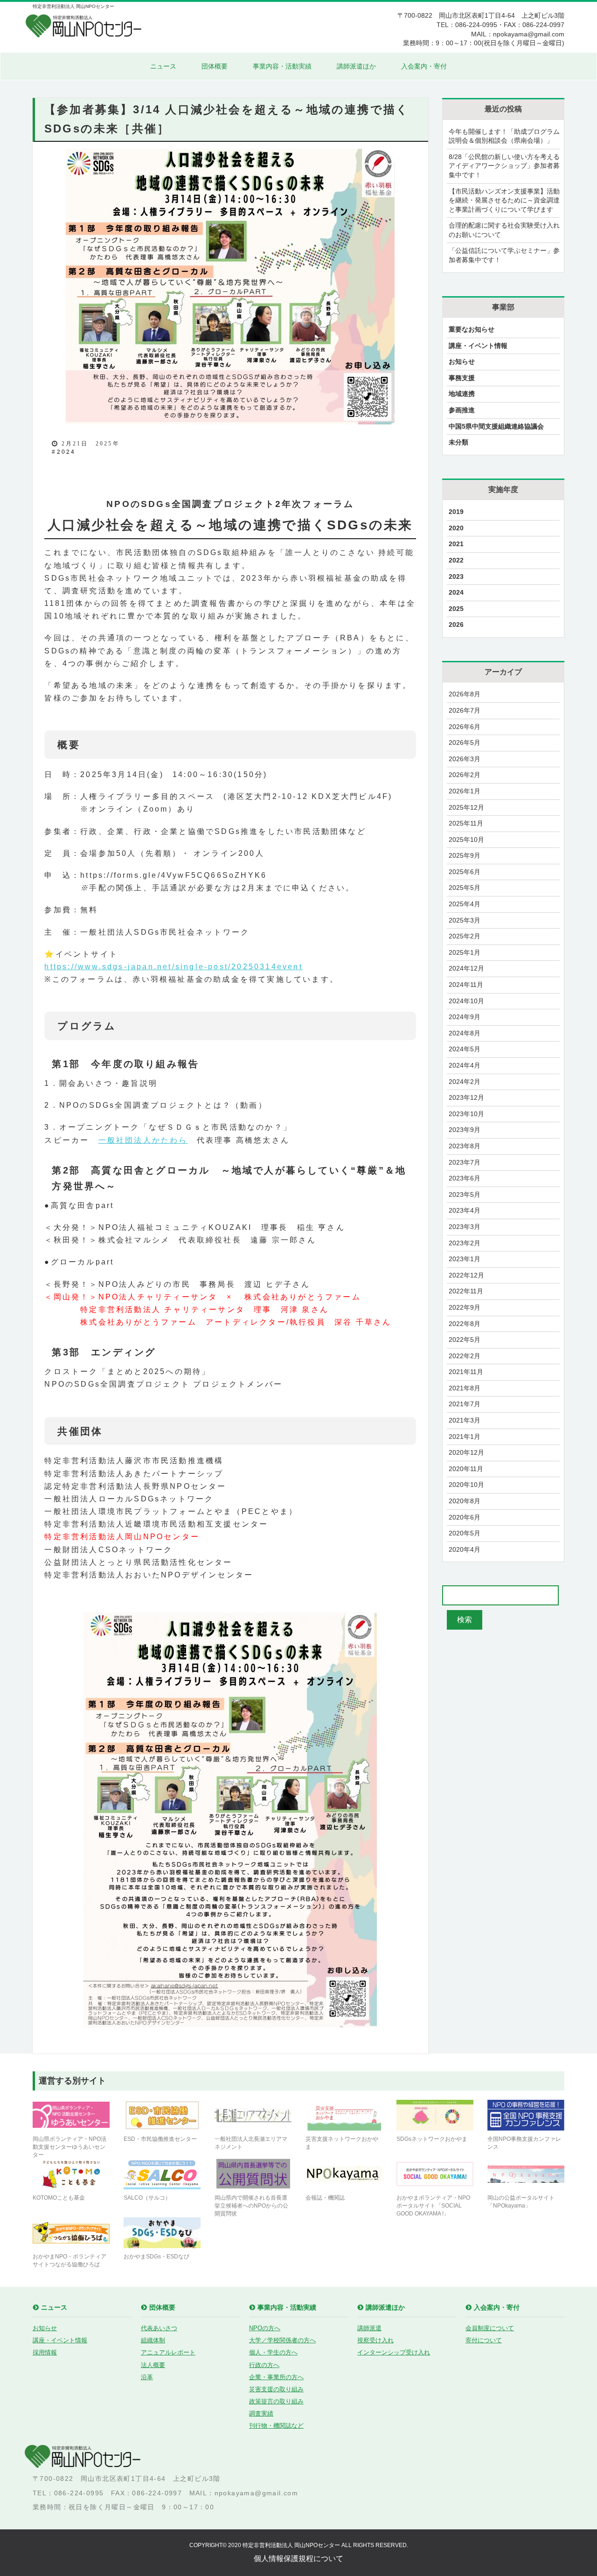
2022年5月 (465, 1340)
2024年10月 (466, 1001)
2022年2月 (465, 1356)
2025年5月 (465, 888)
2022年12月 (466, 1275)
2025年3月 (465, 920)
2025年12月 (466, 807)
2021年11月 (466, 1372)
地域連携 (462, 394)
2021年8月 (465, 1388)
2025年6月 (465, 872)
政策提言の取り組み (276, 2401)
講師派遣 (369, 2328)
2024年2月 (465, 1082)
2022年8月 (465, 1324)
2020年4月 (465, 1549)
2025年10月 (466, 840)
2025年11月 (466, 823)
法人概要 (153, 2365)
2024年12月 (466, 968)
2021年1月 (465, 1437)
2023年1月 (465, 1259)
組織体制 (153, 2340)
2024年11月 (466, 985)
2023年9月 (465, 1130)
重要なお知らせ (472, 329)
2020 (456, 528)
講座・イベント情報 (478, 346)
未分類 (458, 442)
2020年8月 (465, 1501)
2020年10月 (466, 1485)
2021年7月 (465, 1404)
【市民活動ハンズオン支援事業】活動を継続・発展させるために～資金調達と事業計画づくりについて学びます (504, 200)
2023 (456, 576)
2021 (456, 544)
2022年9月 (465, 1307)
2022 (456, 560)
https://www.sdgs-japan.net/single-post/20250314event (173, 967)
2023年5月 (465, 1194)
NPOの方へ (265, 2328)
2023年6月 (465, 1178)
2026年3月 (465, 759)
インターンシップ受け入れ (394, 2352)
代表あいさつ (159, 2328)
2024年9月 (465, 1017)
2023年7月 (465, 1162)
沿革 (147, 2377)
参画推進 (462, 410)
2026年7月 (465, 710)
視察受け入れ (375, 2340)
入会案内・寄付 (424, 66)
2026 (456, 625)
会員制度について (490, 2328)
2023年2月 (465, 1243)
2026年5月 (465, 743)
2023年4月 (465, 1210)
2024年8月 (465, 1033)
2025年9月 (465, 855)
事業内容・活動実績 (282, 66)
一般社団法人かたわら (143, 1140)
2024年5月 (465, 1049)
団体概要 (215, 66)
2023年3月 (465, 1227)
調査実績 (261, 2413)
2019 (456, 512)
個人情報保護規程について (298, 2559)
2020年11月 (466, 1469)
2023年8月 (465, 1146)
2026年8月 (465, 694)
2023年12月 (466, 1097)
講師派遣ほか (356, 66)
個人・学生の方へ (273, 2352)
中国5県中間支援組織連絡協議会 (496, 426)
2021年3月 (465, 1420)
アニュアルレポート (168, 2352)
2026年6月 (465, 727)
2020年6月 (465, 1517)
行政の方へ (264, 2365)
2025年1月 (465, 952)
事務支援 (462, 378)
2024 (66, 452)
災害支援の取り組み (276, 2389)
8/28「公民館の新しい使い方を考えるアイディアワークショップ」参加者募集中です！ (504, 166)
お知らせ (462, 361)
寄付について (484, 2340)
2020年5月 (465, 1533)
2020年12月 (466, 1452)
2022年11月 (466, 1291)
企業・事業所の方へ (276, 2377)
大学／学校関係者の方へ (282, 2340)
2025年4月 (465, 904)
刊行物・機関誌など (276, 2426)
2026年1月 (465, 791)
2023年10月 (466, 1114)
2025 (456, 609)
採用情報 (45, 2352)
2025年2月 (465, 936)
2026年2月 (465, 775)
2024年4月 (465, 1065)
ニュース (163, 66)
